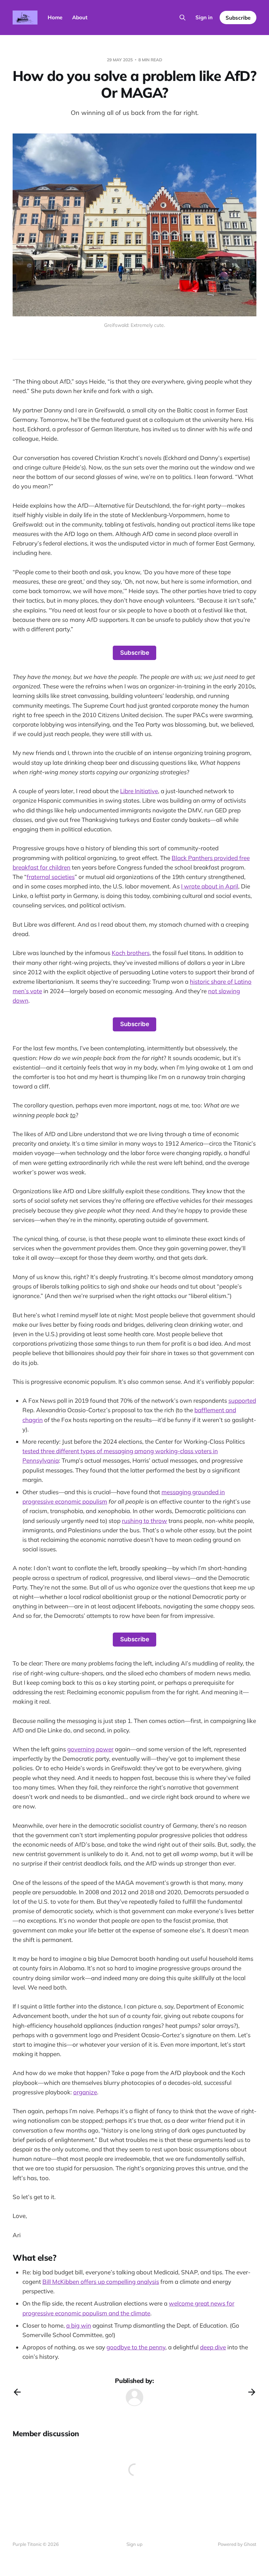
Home (55, 17)
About (80, 17)
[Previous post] (17, 2392)
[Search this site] (182, 18)
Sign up (134, 2544)
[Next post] (252, 2392)
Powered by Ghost (237, 2544)
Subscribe (238, 18)
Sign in (204, 17)
